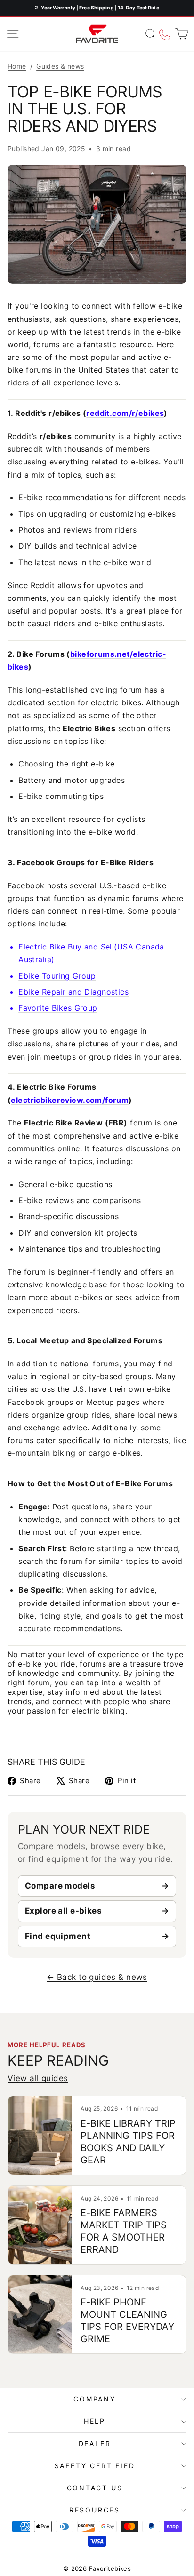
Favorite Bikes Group (58, 1008)
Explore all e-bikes (63, 1911)
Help (95, 2421)
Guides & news (60, 66)
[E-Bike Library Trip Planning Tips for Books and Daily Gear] (40, 2135)
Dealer (95, 2444)
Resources (95, 2510)
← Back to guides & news (97, 1977)
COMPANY (95, 2399)
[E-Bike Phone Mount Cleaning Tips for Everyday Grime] (40, 2314)
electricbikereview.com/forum (70, 1100)
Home (17, 66)
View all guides (38, 2078)
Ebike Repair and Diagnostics (73, 992)
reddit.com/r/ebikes (125, 413)
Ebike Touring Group (57, 976)
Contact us (95, 2488)
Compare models (60, 1886)
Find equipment (58, 1936)
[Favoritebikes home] (97, 34)
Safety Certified (95, 2466)
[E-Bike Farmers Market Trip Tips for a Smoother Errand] (40, 2225)
